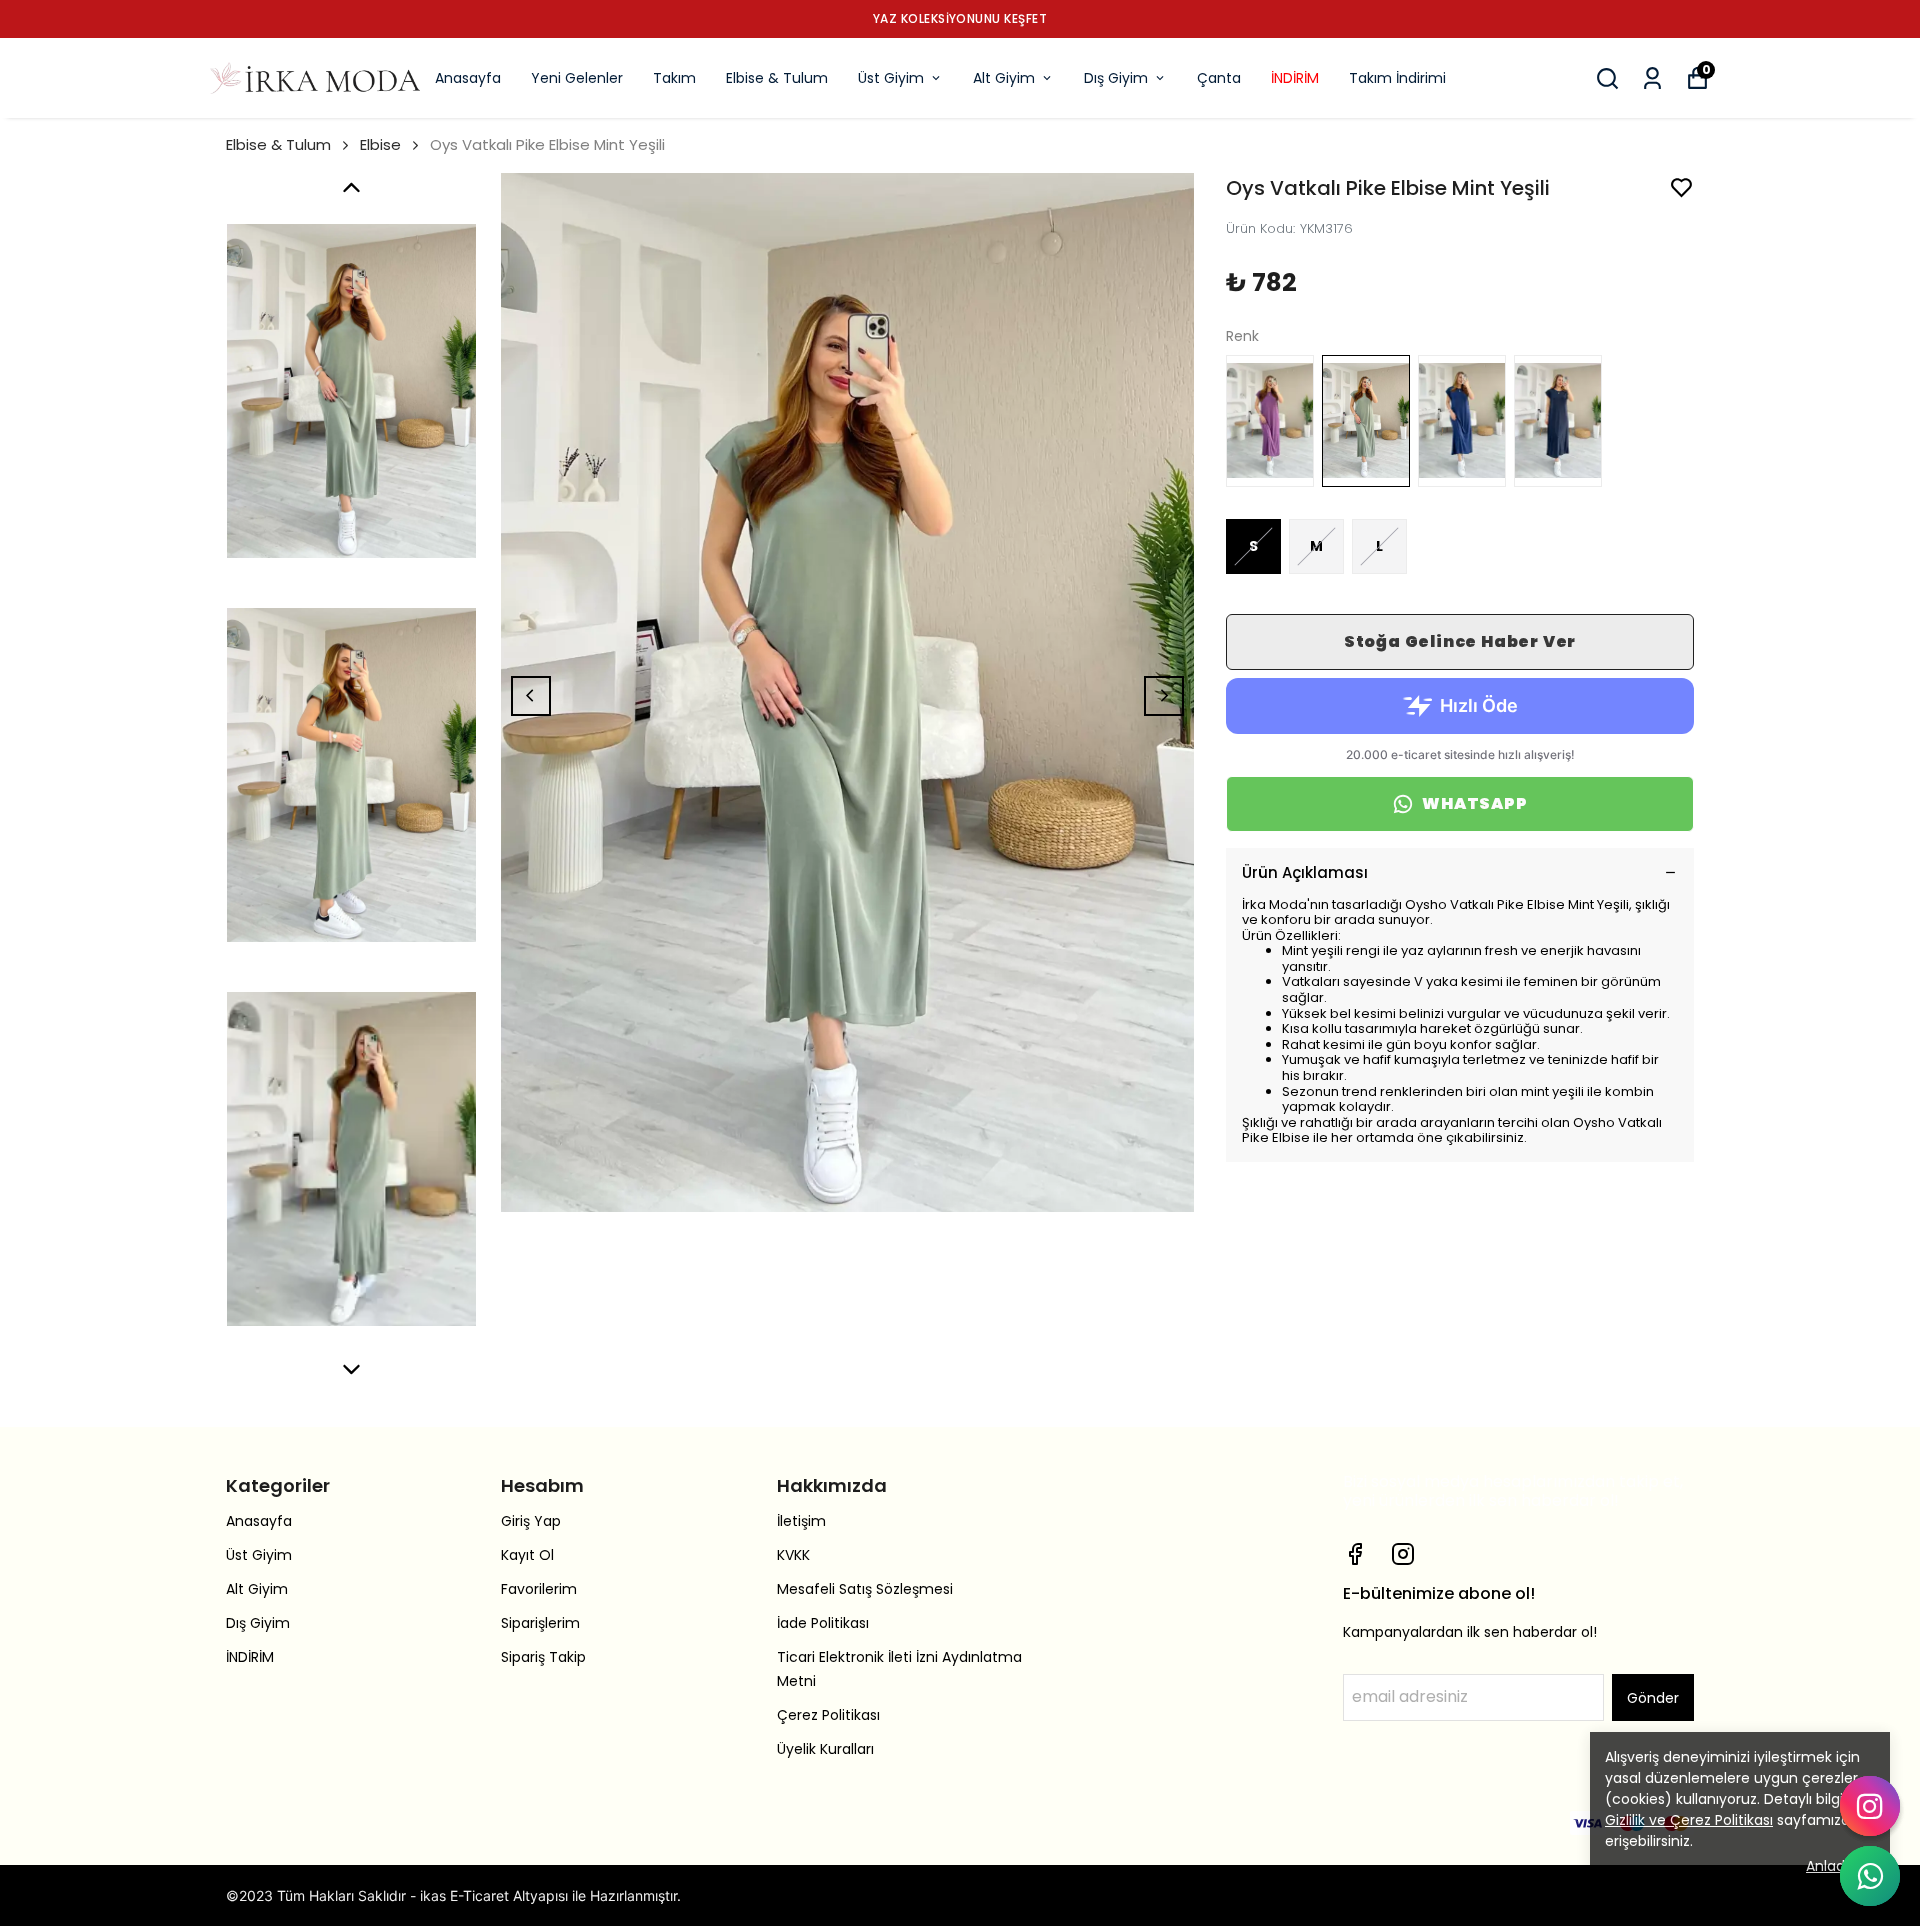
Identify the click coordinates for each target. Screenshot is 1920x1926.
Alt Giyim (1004, 78)
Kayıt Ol (527, 1555)
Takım (674, 78)
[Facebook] (1355, 1554)
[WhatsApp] (1870, 1876)
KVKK (793, 1555)
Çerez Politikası (828, 1715)
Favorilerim (539, 1589)
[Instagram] (1403, 1554)
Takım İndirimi (1397, 78)
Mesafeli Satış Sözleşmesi (865, 1589)
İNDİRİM (1295, 78)
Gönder (1653, 1698)
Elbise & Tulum (777, 78)
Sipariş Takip (543, 1657)
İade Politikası (823, 1623)
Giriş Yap (531, 1521)
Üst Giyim (891, 78)
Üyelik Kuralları (825, 1749)
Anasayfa (468, 78)
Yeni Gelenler (577, 78)
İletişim (801, 1521)
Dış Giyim (1116, 78)
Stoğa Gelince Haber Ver (1460, 641)
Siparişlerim (540, 1623)
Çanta (1219, 78)
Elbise (380, 144)
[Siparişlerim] (1652, 78)
